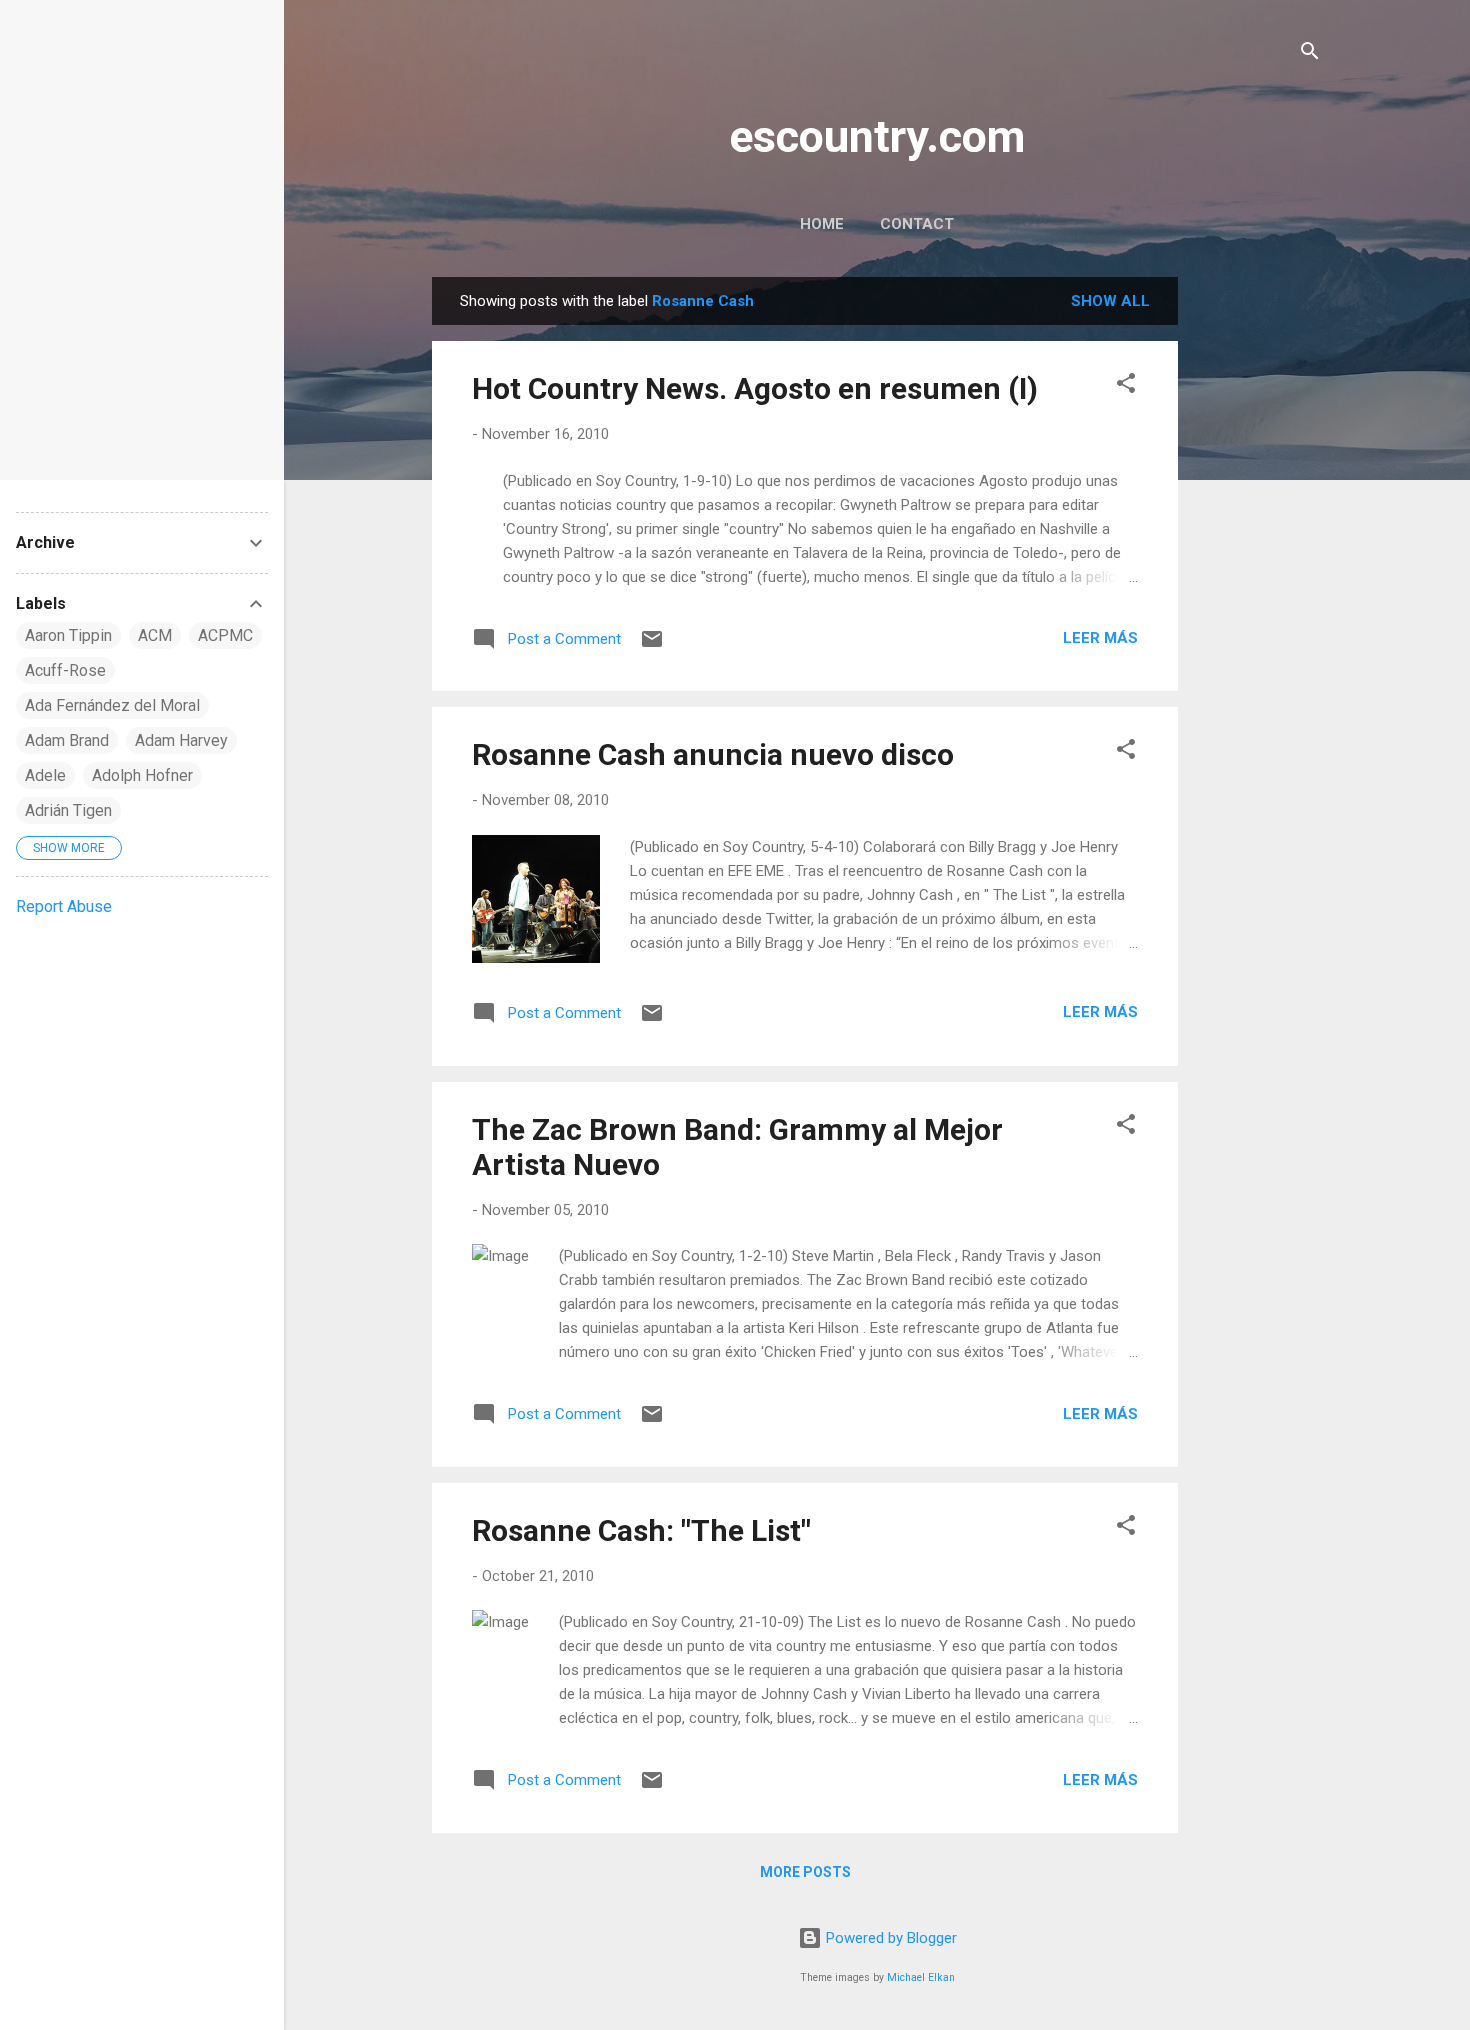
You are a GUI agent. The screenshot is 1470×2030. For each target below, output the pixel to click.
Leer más (1100, 638)
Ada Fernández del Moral (112, 705)
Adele (45, 775)
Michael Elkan (921, 1977)
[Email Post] (652, 646)
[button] (1126, 386)
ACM (155, 635)
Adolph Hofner (142, 775)
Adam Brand (67, 740)
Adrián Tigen (68, 810)
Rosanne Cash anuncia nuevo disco (713, 754)
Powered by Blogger (889, 1938)
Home (822, 224)
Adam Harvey (181, 740)
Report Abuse (64, 906)
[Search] (1310, 54)
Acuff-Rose (65, 670)
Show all (1110, 301)
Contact (917, 224)
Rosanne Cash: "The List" (641, 1530)
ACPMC (225, 635)
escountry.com (877, 136)
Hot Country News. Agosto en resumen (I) (755, 388)
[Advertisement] (1258, 577)
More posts (805, 1872)
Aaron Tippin (68, 635)
